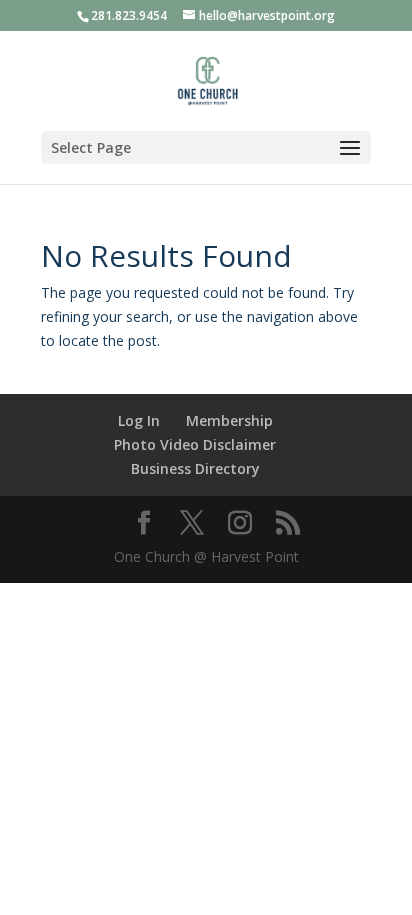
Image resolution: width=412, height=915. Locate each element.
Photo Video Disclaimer (195, 444)
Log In (139, 420)
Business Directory (195, 468)
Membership (229, 420)
